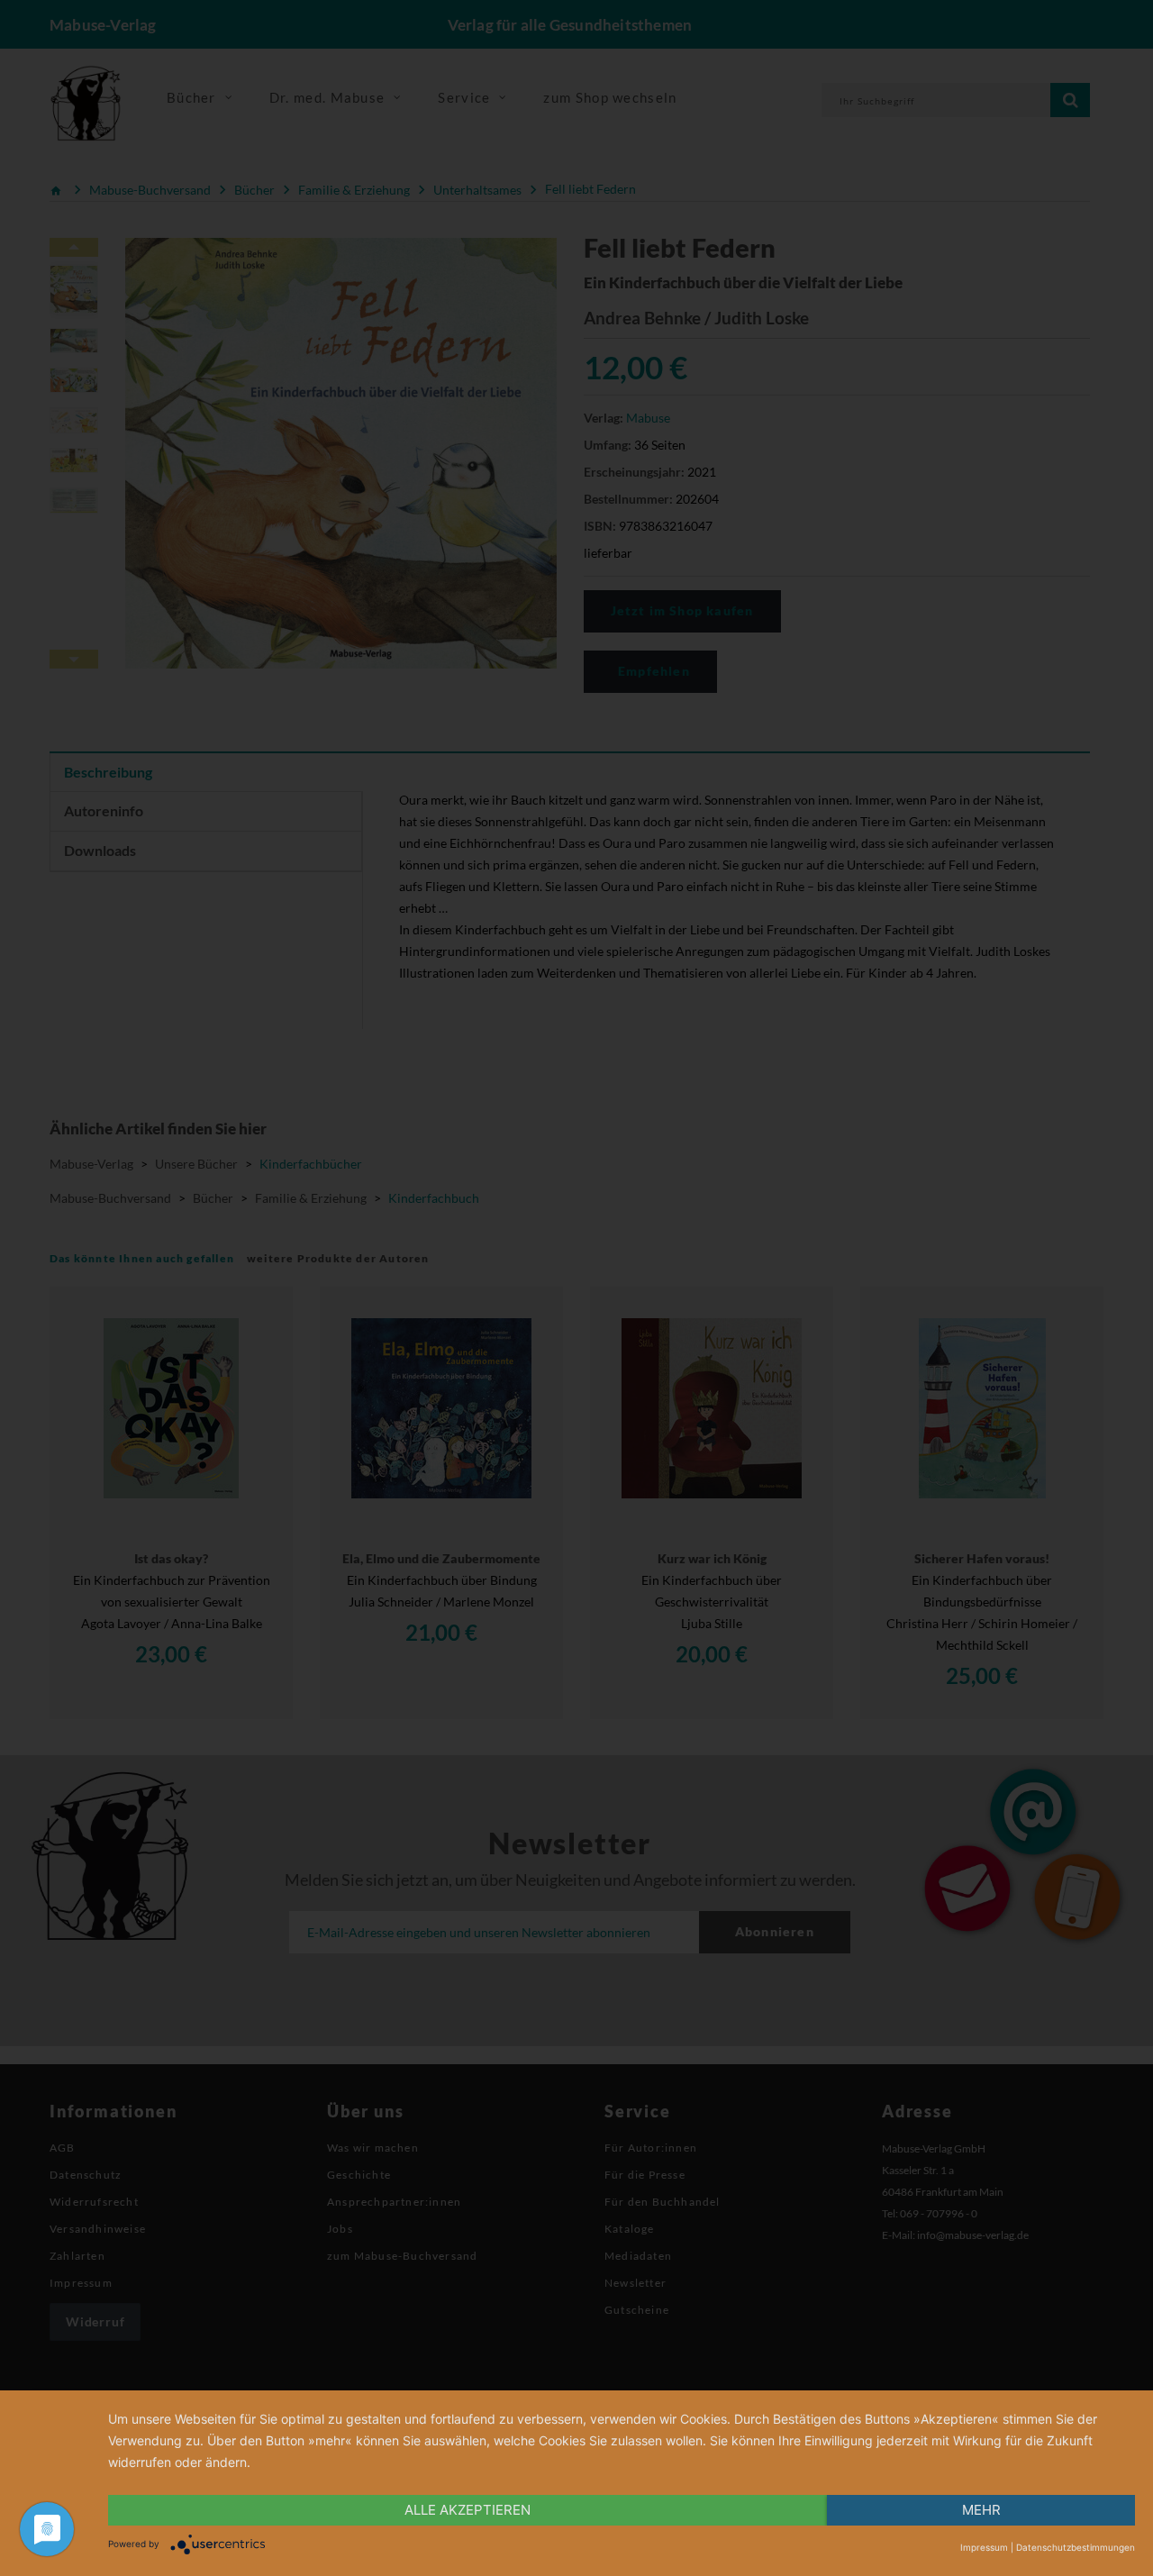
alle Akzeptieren (468, 2510)
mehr (981, 2510)
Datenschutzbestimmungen (1076, 2547)
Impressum (984, 2547)
